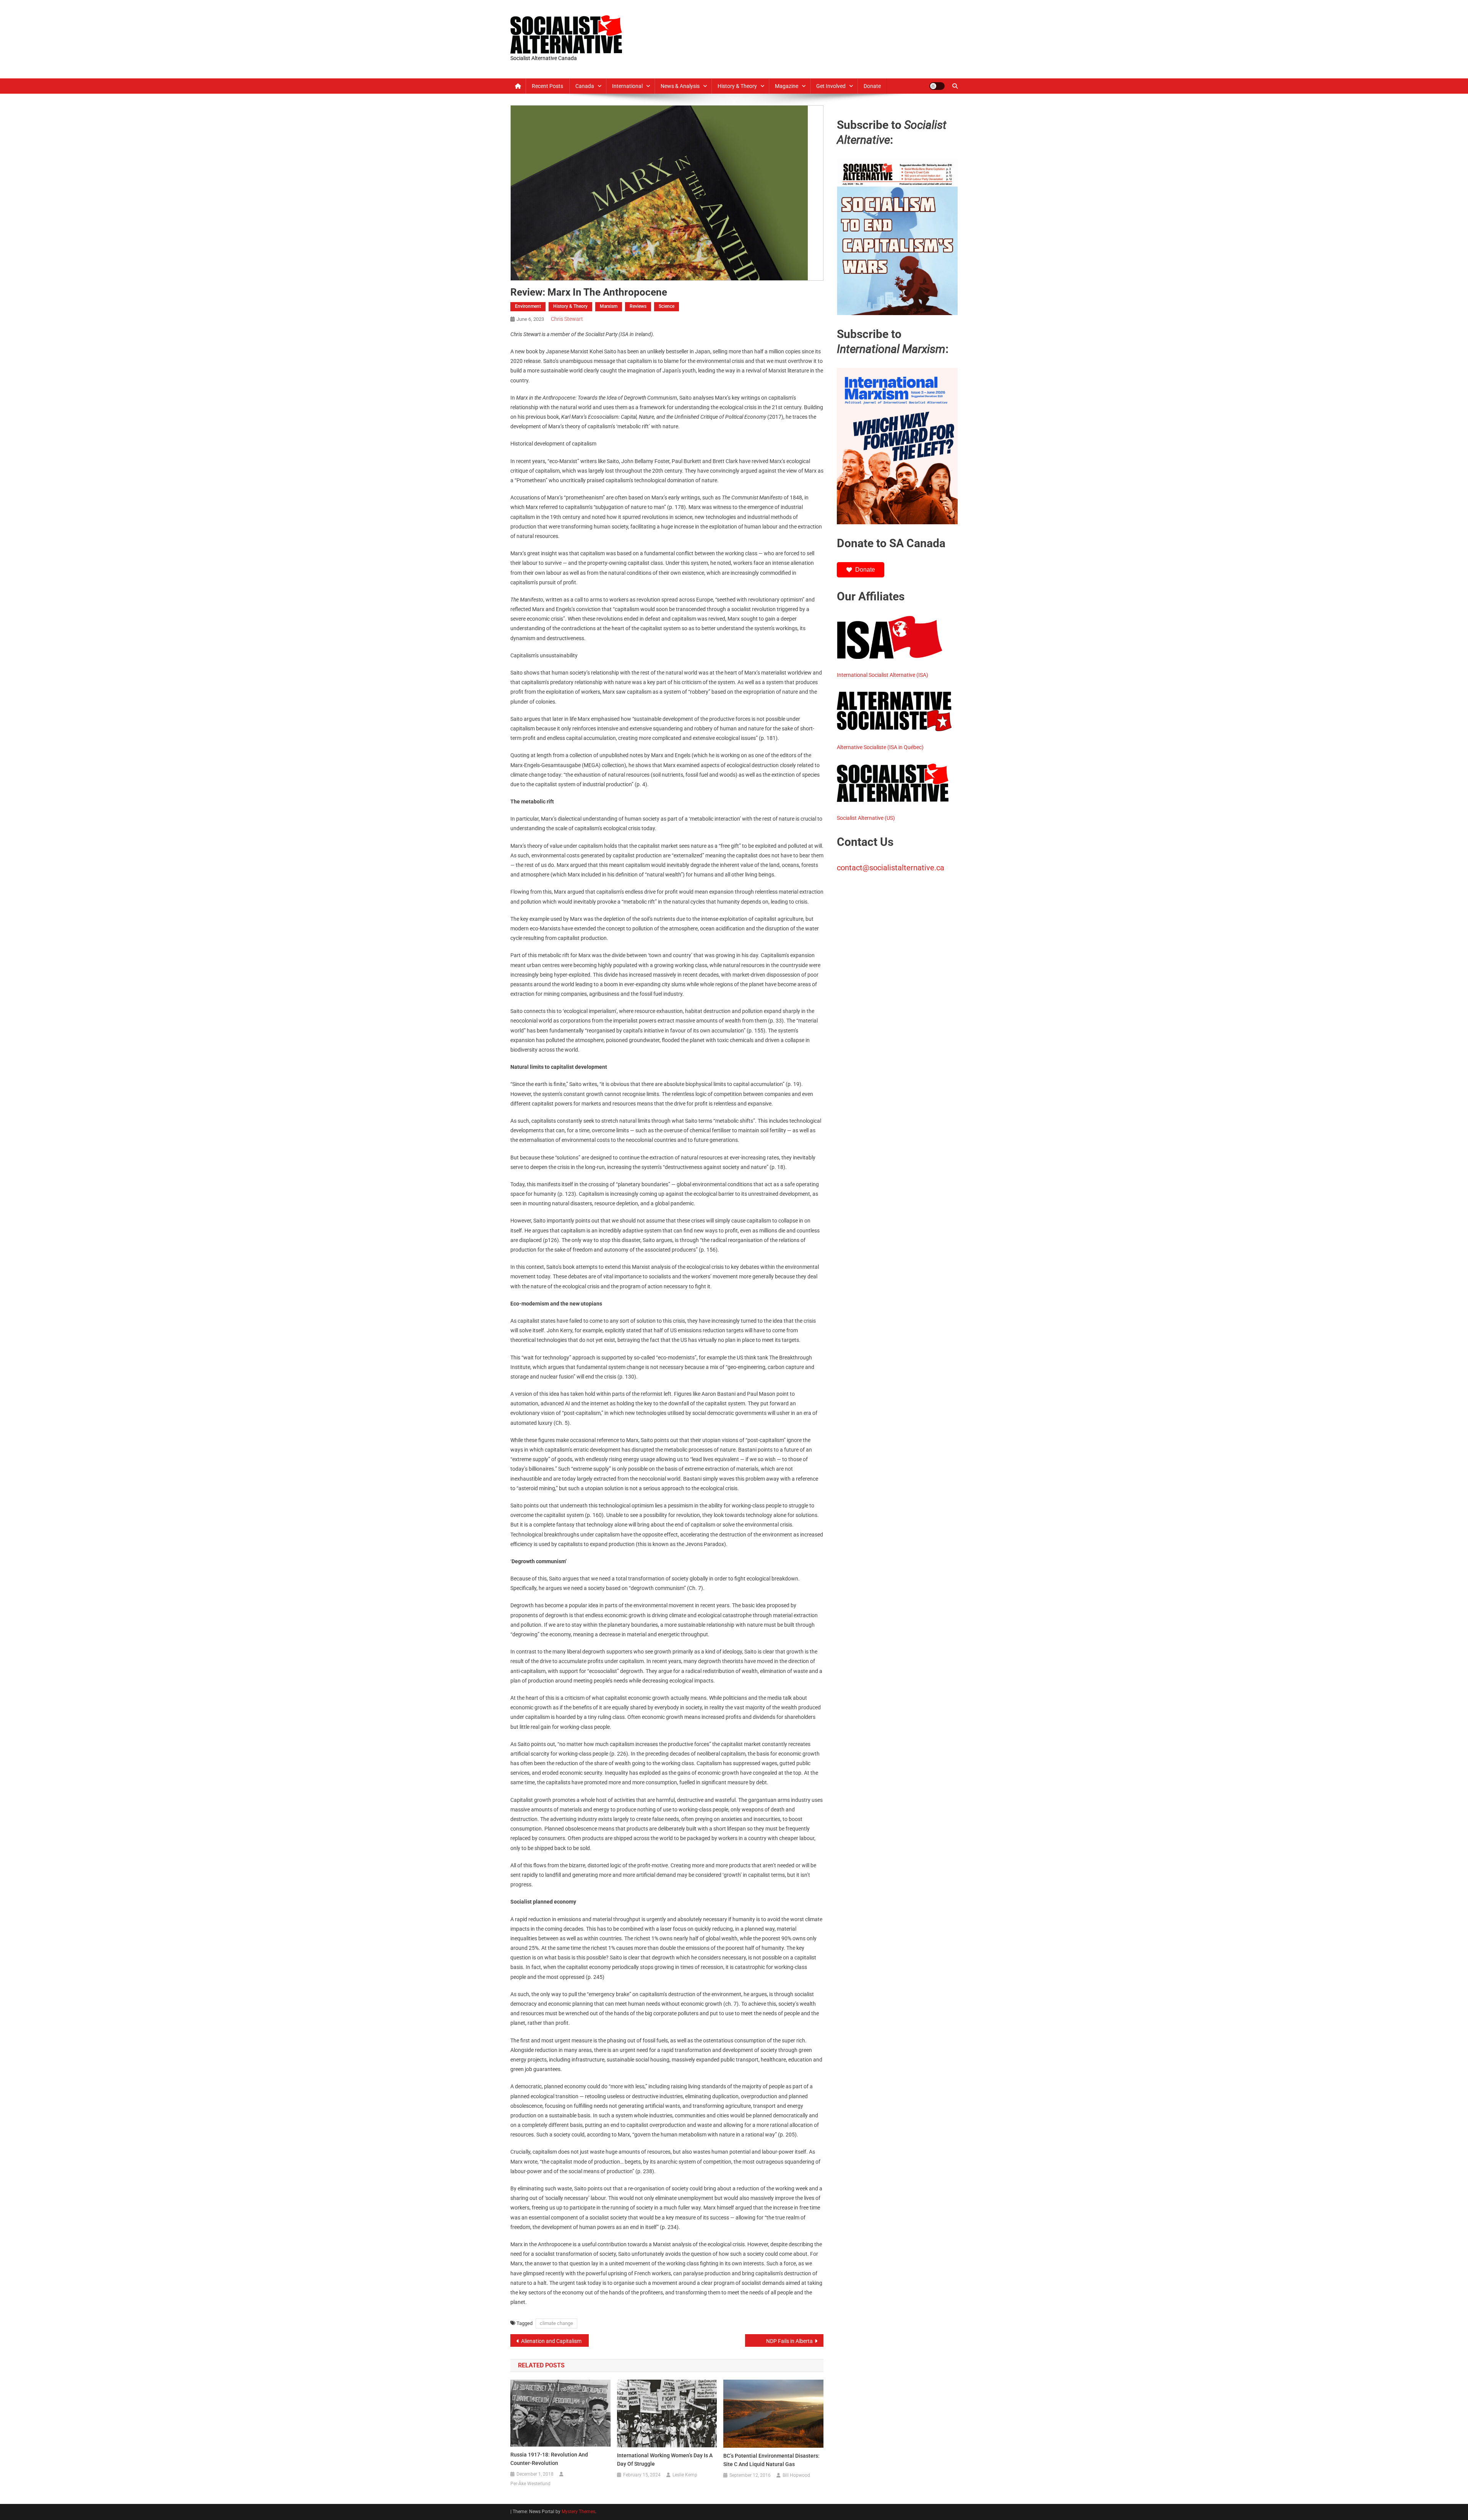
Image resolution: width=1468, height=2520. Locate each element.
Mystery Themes (578, 2512)
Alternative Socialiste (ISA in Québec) (880, 747)
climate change (556, 2323)
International (627, 86)
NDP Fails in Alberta (789, 2341)
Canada (585, 86)
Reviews (638, 306)
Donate (872, 86)
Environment (528, 306)
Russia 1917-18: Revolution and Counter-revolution (549, 2459)
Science (667, 306)
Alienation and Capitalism (551, 2341)
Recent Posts (547, 86)
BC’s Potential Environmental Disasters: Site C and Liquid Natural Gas (771, 2460)
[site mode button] (937, 86)
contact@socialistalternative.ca (891, 868)
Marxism (609, 306)
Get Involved (831, 86)
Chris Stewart (567, 319)
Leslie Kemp (685, 2475)
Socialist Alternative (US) (866, 818)
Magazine (787, 86)
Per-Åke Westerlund (530, 2484)
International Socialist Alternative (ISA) (883, 675)
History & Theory (737, 86)
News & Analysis (680, 86)
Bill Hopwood (796, 2475)
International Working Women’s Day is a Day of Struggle (665, 2460)
